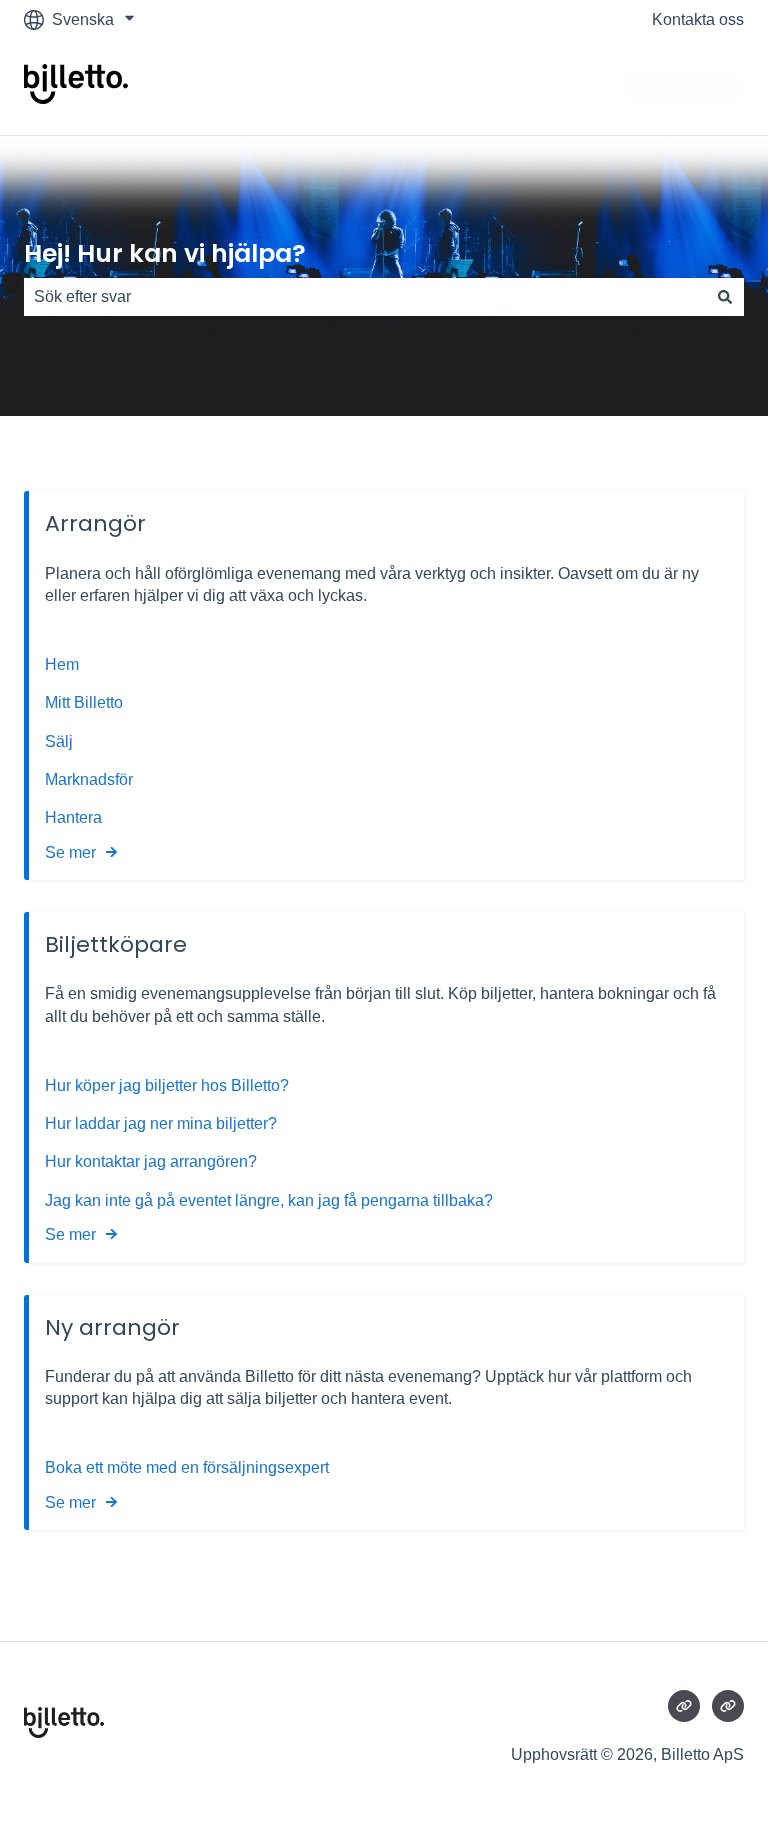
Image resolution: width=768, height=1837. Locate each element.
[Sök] (725, 297)
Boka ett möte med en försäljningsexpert (187, 1467)
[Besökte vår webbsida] (684, 1706)
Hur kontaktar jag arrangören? (151, 1161)
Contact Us (684, 86)
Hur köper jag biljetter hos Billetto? (167, 1085)
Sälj (59, 741)
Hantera (73, 817)
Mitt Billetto (86, 702)
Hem (64, 664)
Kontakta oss (698, 19)
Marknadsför (89, 779)
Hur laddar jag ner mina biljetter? (161, 1123)
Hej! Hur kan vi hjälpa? (165, 253)
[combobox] (365, 297)
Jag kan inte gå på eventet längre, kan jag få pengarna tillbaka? (269, 1200)
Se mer (70, 852)
